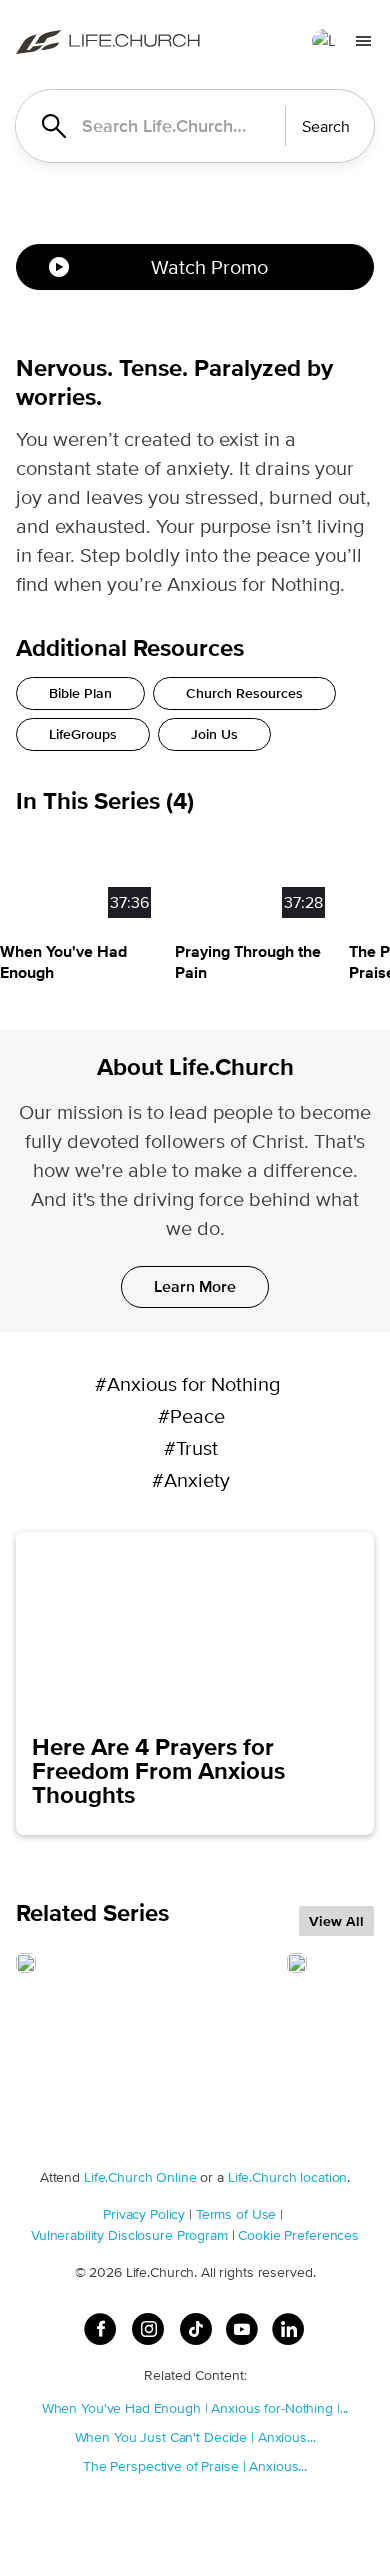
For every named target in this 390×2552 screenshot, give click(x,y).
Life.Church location (287, 2177)
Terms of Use (236, 2214)
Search (326, 126)
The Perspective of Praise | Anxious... (195, 2466)
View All (336, 1921)
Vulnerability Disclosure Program (129, 2235)
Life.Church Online (140, 2177)
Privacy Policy (144, 2214)
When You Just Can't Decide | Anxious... (195, 2437)
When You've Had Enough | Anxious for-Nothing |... (195, 2408)
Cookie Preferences (298, 2235)
